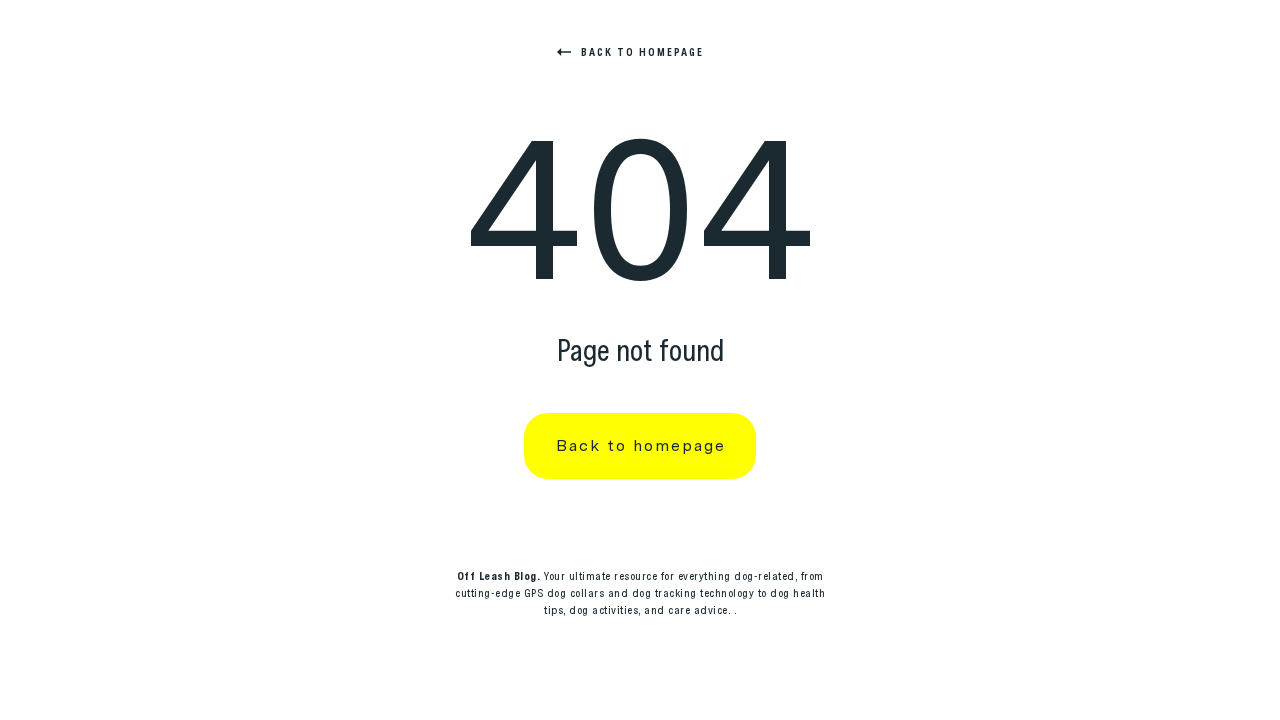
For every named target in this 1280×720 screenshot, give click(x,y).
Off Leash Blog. (499, 576)
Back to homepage (642, 52)
